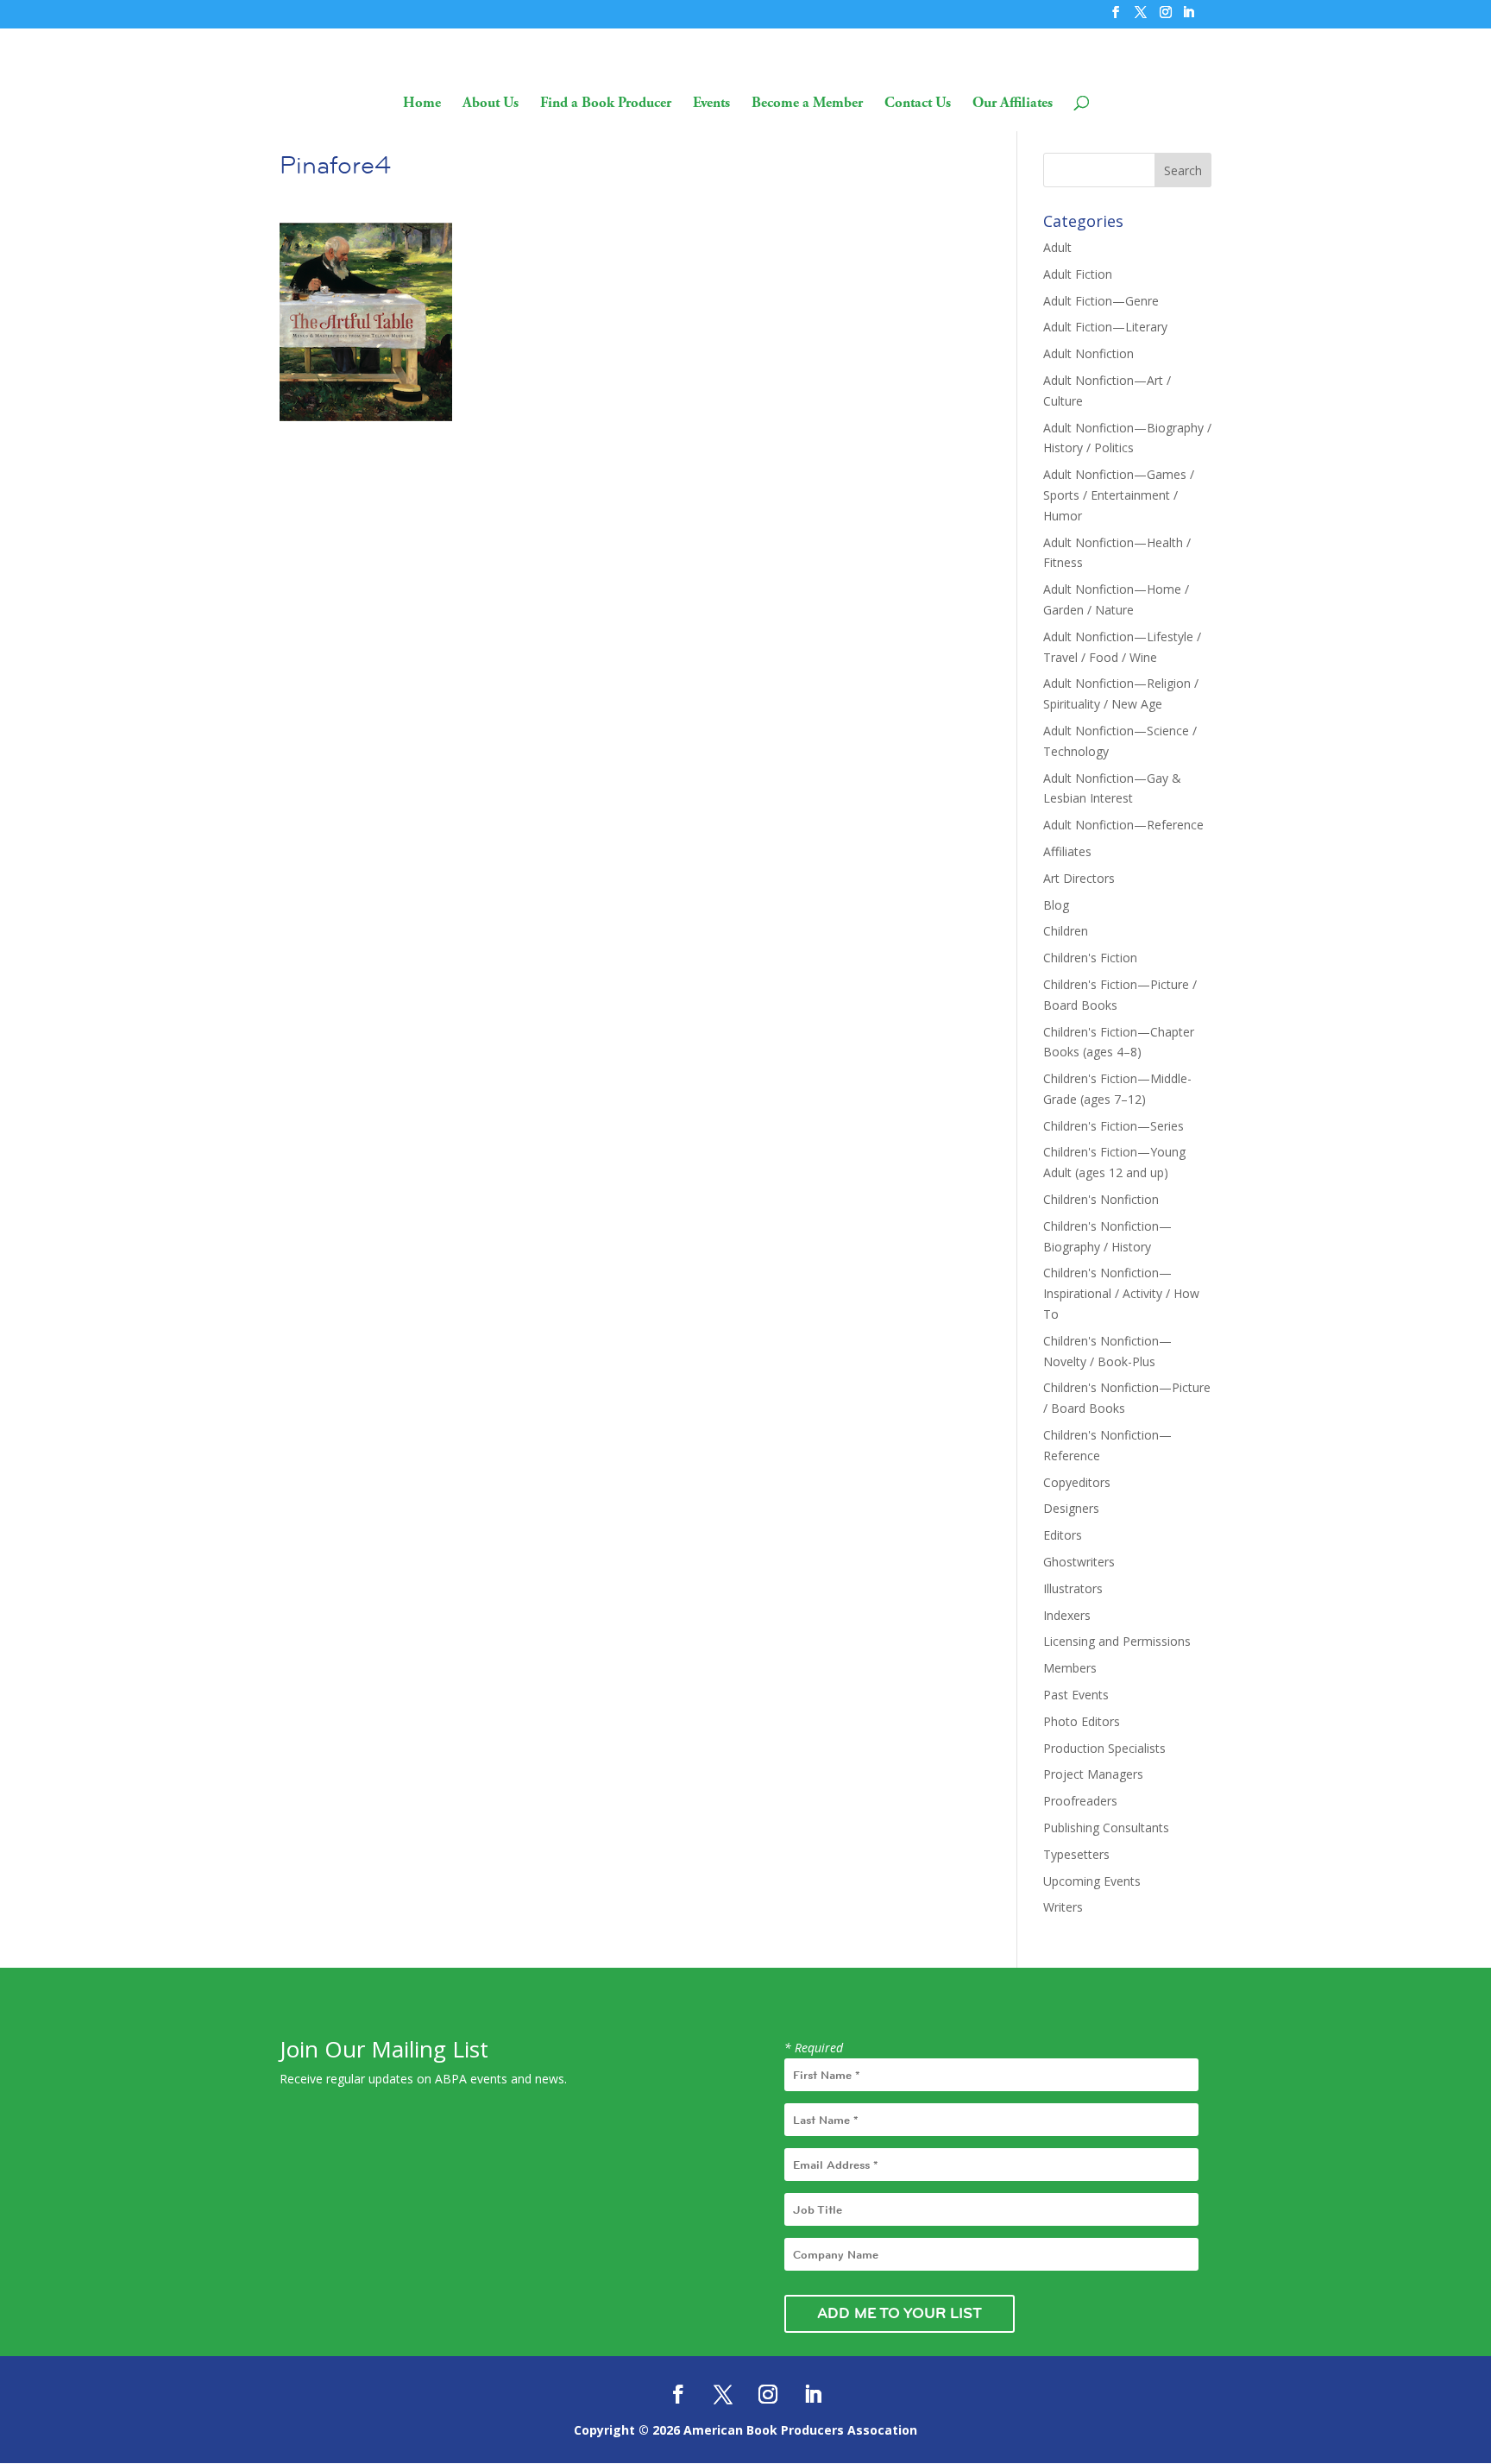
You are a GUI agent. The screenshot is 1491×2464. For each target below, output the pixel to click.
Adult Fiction (1078, 274)
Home (422, 104)
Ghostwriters (1079, 1562)
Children (1066, 931)
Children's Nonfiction (1101, 1199)
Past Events (1076, 1695)
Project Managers (1093, 1774)
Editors (1063, 1535)
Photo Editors (1082, 1721)
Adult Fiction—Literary (1105, 327)
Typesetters (1076, 1854)
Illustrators (1073, 1588)
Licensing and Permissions (1117, 1641)
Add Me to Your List (900, 2313)
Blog (1056, 905)
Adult (1057, 247)
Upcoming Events (1092, 1881)
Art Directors (1079, 878)
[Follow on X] (723, 2394)
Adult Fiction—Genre (1101, 301)
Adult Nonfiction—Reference (1123, 825)
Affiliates (1067, 851)
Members (1070, 1668)
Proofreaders (1080, 1801)
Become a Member (807, 104)
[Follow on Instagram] (768, 2394)
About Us (491, 104)
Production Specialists (1104, 1748)
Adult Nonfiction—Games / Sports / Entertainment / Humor (1119, 495)
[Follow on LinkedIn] (813, 2394)
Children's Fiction (1090, 958)
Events (711, 104)
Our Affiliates (1013, 104)
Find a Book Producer (606, 104)
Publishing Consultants (1106, 1828)
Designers (1071, 1508)
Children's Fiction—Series (1114, 1126)
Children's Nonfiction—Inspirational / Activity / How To (1121, 1293)
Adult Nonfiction (1088, 353)
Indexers (1067, 1615)
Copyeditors (1077, 1482)
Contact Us (918, 104)
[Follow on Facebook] (678, 2394)
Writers (1063, 1907)
